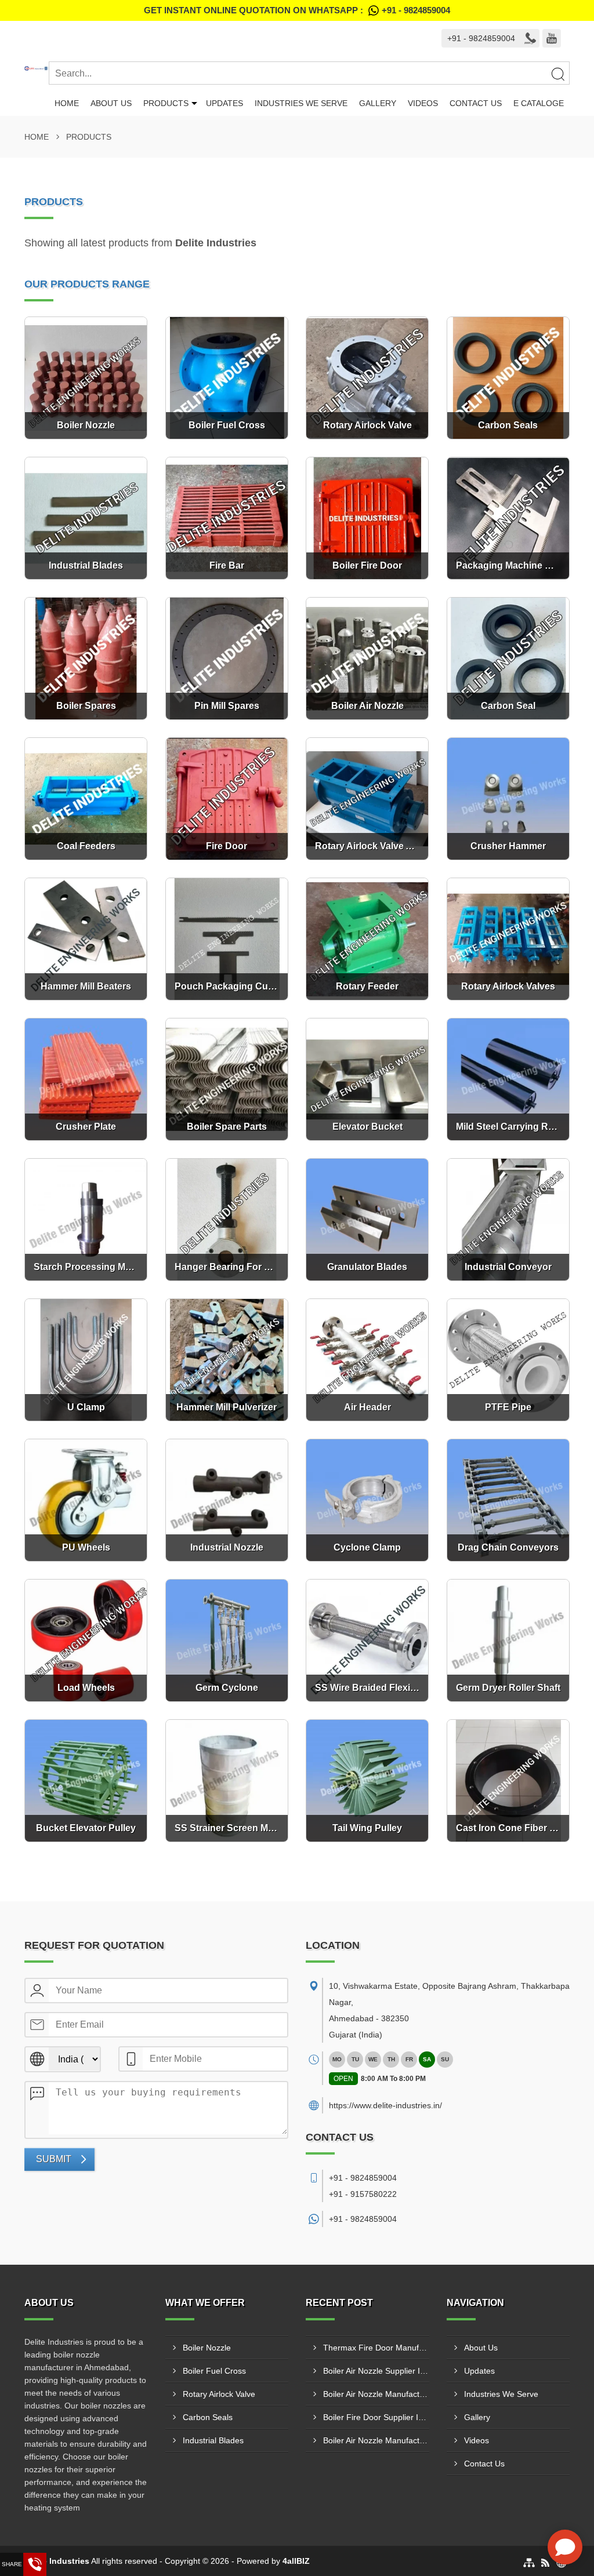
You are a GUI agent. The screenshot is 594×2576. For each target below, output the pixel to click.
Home (67, 103)
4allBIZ (296, 2561)
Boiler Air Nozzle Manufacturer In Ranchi (376, 2394)
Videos (423, 103)
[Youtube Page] (552, 38)
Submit (54, 2159)
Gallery (378, 103)
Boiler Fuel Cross (214, 2371)
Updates (224, 103)
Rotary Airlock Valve (219, 2394)
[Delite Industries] (37, 68)
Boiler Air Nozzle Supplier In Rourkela (376, 2371)
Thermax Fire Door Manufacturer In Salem (376, 2348)
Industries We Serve (301, 103)
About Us (111, 103)
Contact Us (476, 103)
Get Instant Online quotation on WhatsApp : (297, 10)
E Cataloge (539, 103)
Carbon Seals (208, 2417)
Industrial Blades (213, 2440)
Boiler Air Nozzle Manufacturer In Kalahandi (376, 2440)
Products (166, 103)
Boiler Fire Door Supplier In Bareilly (376, 2417)
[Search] (557, 74)
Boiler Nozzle (207, 2348)
